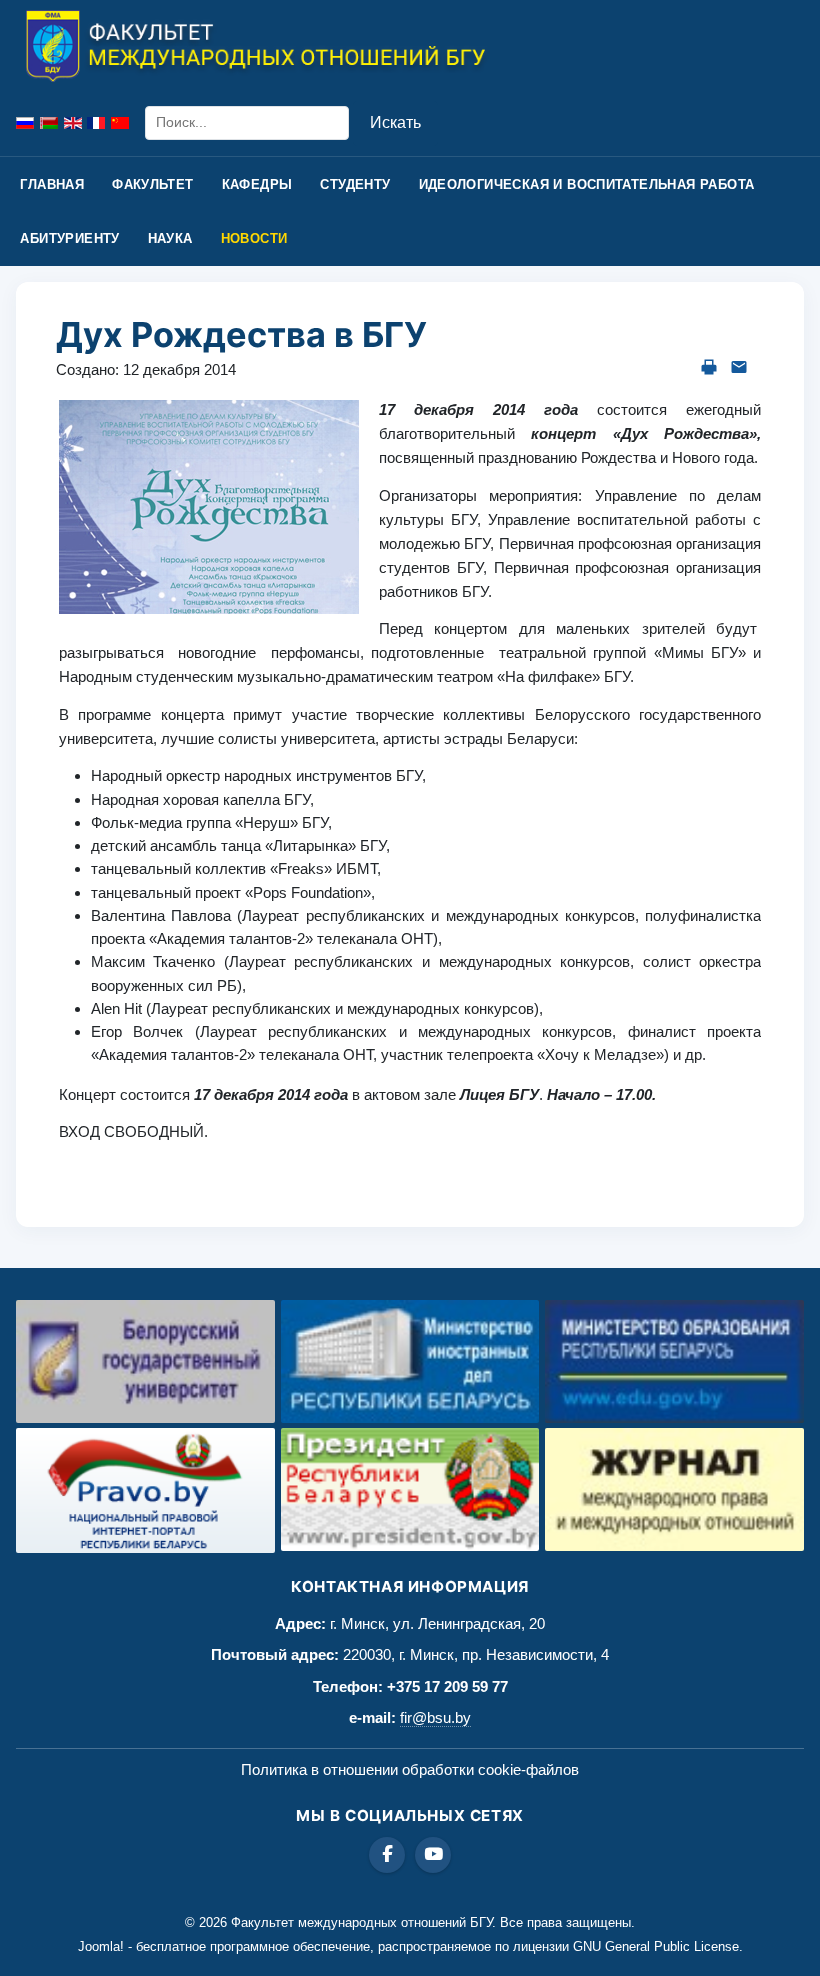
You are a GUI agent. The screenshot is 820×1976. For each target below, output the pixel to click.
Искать (395, 122)
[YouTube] (433, 1855)
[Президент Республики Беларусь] (410, 1489)
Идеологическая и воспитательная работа (587, 184)
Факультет (153, 184)
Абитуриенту (69, 238)
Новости (254, 238)
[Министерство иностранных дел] (410, 1361)
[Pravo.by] (145, 1490)
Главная (52, 184)
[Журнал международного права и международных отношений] (674, 1489)
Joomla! (101, 1946)
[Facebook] (387, 1855)
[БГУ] (145, 1361)
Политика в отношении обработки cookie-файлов (410, 1769)
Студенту (355, 184)
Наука (170, 238)
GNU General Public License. (658, 1946)
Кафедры (257, 184)
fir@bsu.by (435, 1717)
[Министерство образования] (674, 1361)
